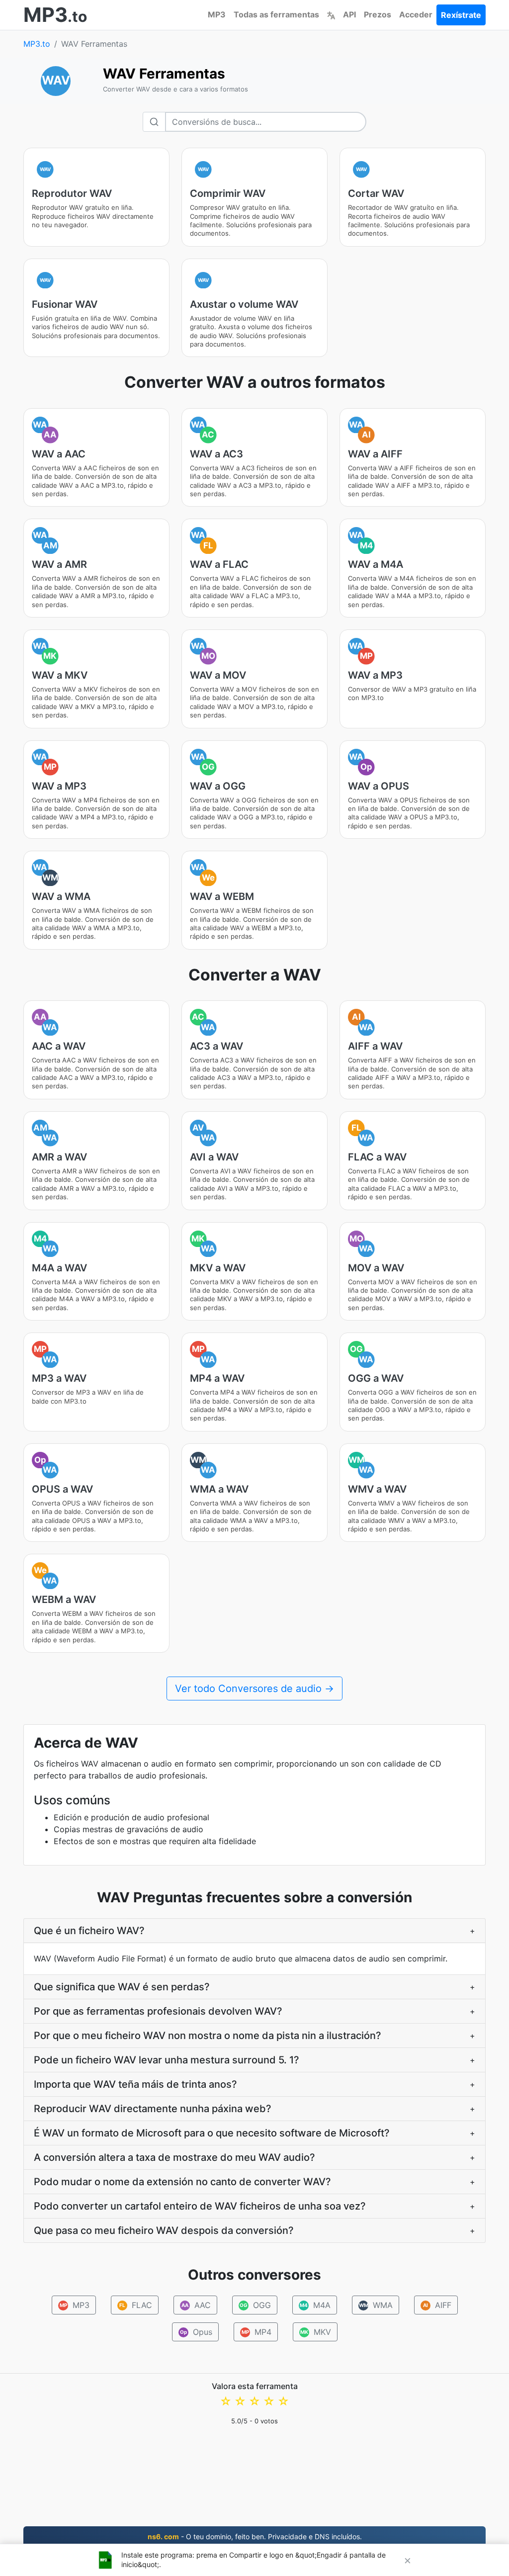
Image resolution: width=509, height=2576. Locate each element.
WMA (376, 2305)
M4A (315, 2305)
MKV (316, 2332)
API (349, 14)
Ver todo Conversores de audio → (254, 1688)
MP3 (217, 14)
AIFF (437, 2305)
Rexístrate (461, 15)
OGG (255, 2305)
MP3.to (37, 44)
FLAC (136, 2305)
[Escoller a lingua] (331, 14)
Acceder (416, 14)
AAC (196, 2305)
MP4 (256, 2332)
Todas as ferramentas (276, 14)
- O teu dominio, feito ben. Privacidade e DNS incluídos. (255, 2536)
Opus (196, 2332)
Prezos (378, 14)
